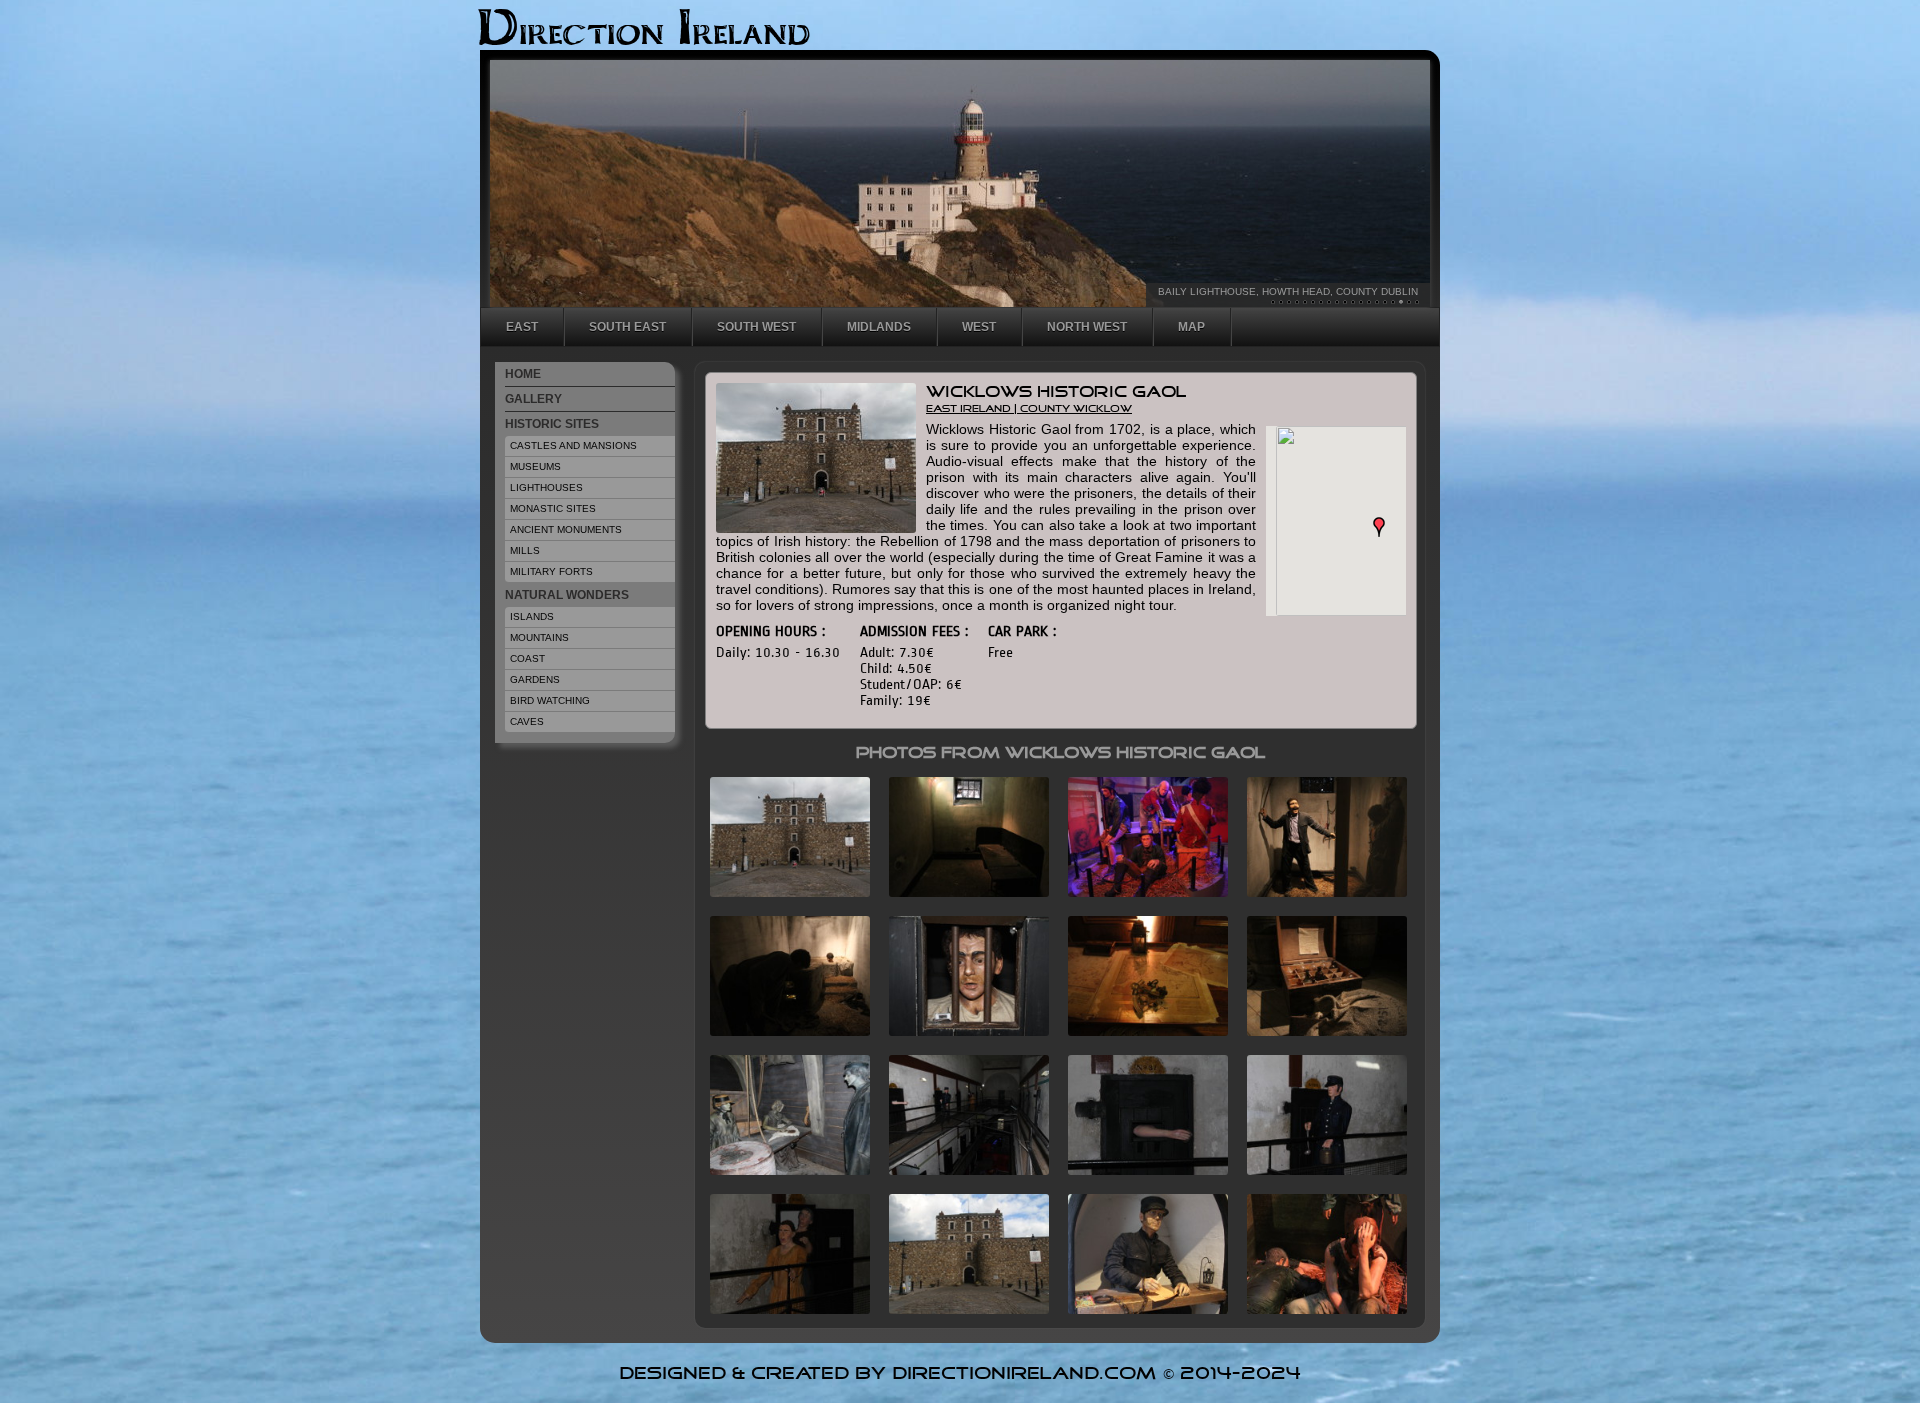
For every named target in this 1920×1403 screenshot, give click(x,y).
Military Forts (551, 571)
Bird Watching (550, 700)
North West (1087, 327)
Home (523, 374)
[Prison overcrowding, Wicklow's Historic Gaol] (1319, 1308)
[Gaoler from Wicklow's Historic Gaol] (1319, 1169)
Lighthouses (546, 487)
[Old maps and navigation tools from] (1140, 1030)
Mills (525, 550)
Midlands (879, 327)
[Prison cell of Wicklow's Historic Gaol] (961, 891)
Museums (535, 466)
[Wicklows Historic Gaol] (961, 1169)
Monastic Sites (553, 508)
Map (1191, 327)
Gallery (533, 399)
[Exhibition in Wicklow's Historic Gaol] (1319, 1030)
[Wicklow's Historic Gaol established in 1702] (961, 1308)
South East (627, 327)
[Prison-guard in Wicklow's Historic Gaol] (1140, 1308)
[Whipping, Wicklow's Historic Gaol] (1319, 891)
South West (756, 327)
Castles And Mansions (573, 445)
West (979, 327)
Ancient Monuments (566, 529)
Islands (532, 616)
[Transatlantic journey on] (782, 1169)
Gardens (535, 679)
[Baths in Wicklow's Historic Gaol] (782, 1030)
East (522, 327)
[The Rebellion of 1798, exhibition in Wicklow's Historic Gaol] (1140, 891)
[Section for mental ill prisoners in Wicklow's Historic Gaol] (782, 1308)
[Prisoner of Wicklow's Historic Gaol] (961, 1030)
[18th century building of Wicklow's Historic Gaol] (782, 891)
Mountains (539, 637)
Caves (527, 721)
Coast (527, 658)
